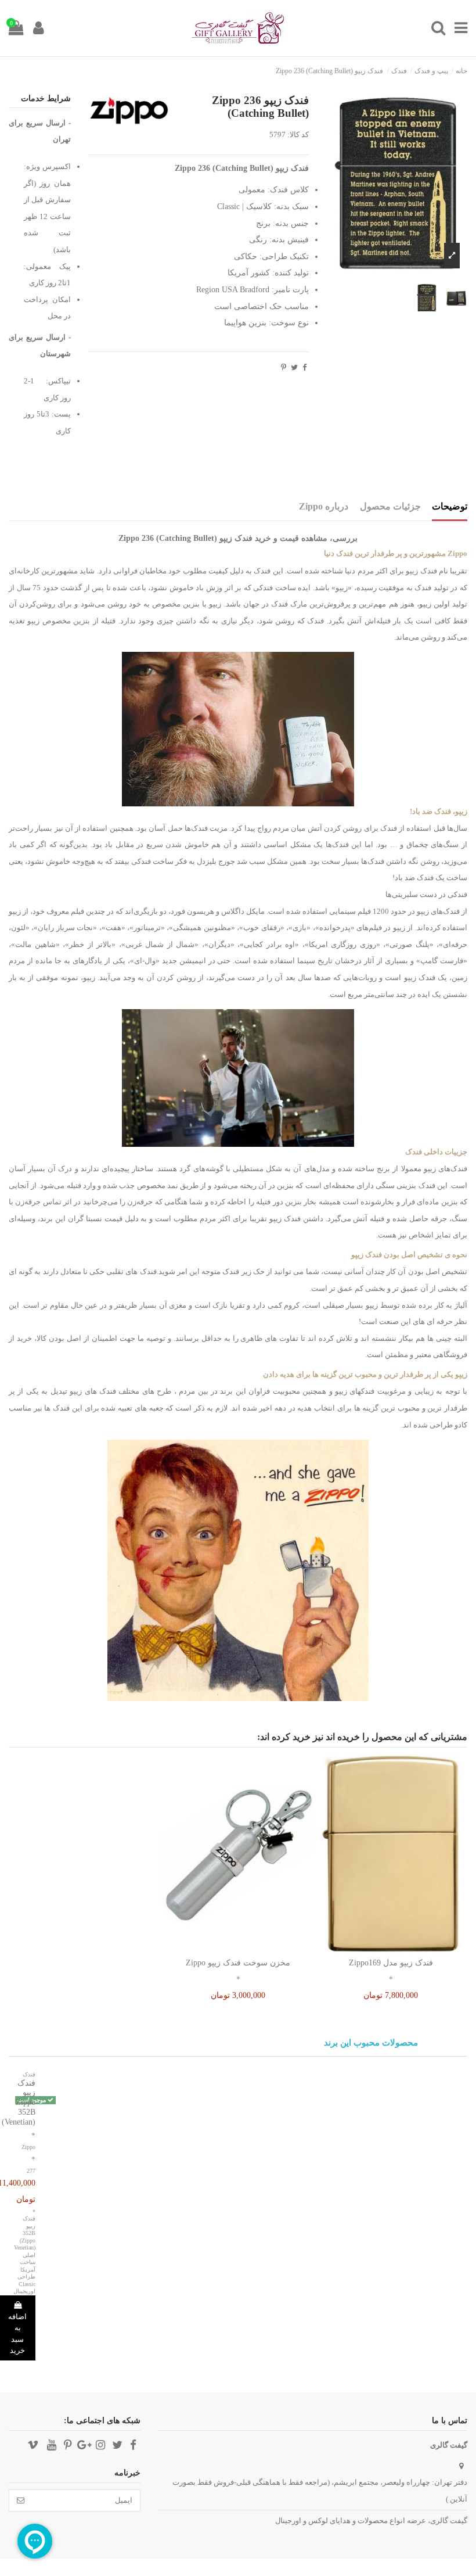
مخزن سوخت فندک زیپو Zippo (238, 1963)
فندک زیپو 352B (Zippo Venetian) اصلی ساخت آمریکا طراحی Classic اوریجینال (24, 2255)
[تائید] (21, 2500)
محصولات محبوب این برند (371, 2043)
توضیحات (450, 506)
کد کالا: (298, 134)
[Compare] (391, 1949)
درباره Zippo (324, 506)
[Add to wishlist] (406, 1949)
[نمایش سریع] (376, 1949)
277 (31, 2171)
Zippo (28, 2147)
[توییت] (294, 367)
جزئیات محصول (390, 506)
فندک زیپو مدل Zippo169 (391, 1963)
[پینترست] (284, 367)
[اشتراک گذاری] (304, 367)
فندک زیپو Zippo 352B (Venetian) (19, 2103)
